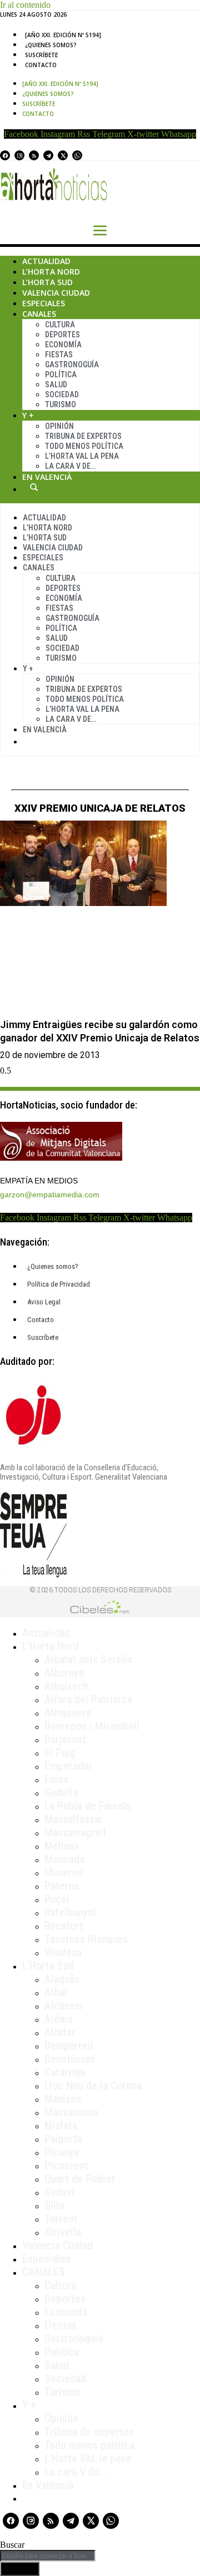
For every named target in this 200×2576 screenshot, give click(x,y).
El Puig (60, 1753)
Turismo (61, 404)
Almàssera (68, 1713)
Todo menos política (84, 446)
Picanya (62, 2152)
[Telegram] (48, 155)
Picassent (66, 2165)
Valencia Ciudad (56, 293)
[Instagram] (19, 155)
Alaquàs (62, 1979)
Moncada (64, 1859)
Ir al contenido (25, 5)
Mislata (61, 2125)
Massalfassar (74, 1819)
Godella (61, 1793)
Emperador (69, 1766)
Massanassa (71, 2112)
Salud (56, 384)
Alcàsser (64, 2006)
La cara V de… (70, 466)
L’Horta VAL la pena (88, 2458)
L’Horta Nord (51, 272)
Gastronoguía (72, 365)
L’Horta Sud (47, 282)
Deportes (62, 335)
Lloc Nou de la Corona (93, 2086)
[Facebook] (5, 155)
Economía (63, 345)
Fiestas (59, 355)
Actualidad (46, 261)
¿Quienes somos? (51, 45)
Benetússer (70, 2059)
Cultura (60, 325)
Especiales (44, 303)
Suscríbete (41, 55)
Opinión (59, 426)
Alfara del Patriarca (88, 1699)
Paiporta (63, 2139)
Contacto (41, 65)
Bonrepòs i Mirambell (92, 1726)
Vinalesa (63, 1952)
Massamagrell (75, 1833)
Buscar (34, 487)
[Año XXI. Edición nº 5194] (63, 35)
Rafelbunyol (70, 1912)
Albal (56, 1992)
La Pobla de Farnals (87, 1806)
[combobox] (48, 2556)
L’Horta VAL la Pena (82, 456)
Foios (56, 1779)
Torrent (61, 2219)
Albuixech (66, 1686)
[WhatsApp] (77, 155)
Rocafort (64, 1926)
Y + (28, 415)
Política (61, 374)
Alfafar (60, 2032)
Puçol (57, 1899)
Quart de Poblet (80, 2179)
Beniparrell (69, 2046)
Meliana (62, 1846)
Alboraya (64, 1673)
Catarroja (65, 2072)
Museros (64, 1872)
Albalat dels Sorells (88, 1659)
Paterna (62, 1886)
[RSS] (34, 155)
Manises (63, 2099)
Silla (54, 2205)
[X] (63, 155)
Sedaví (59, 2192)
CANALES (44, 2272)
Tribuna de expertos (83, 436)
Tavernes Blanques (86, 1939)
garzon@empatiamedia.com (50, 1195)
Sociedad (62, 394)
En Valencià (47, 477)
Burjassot (65, 1739)
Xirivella (63, 2232)
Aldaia (58, 2019)
